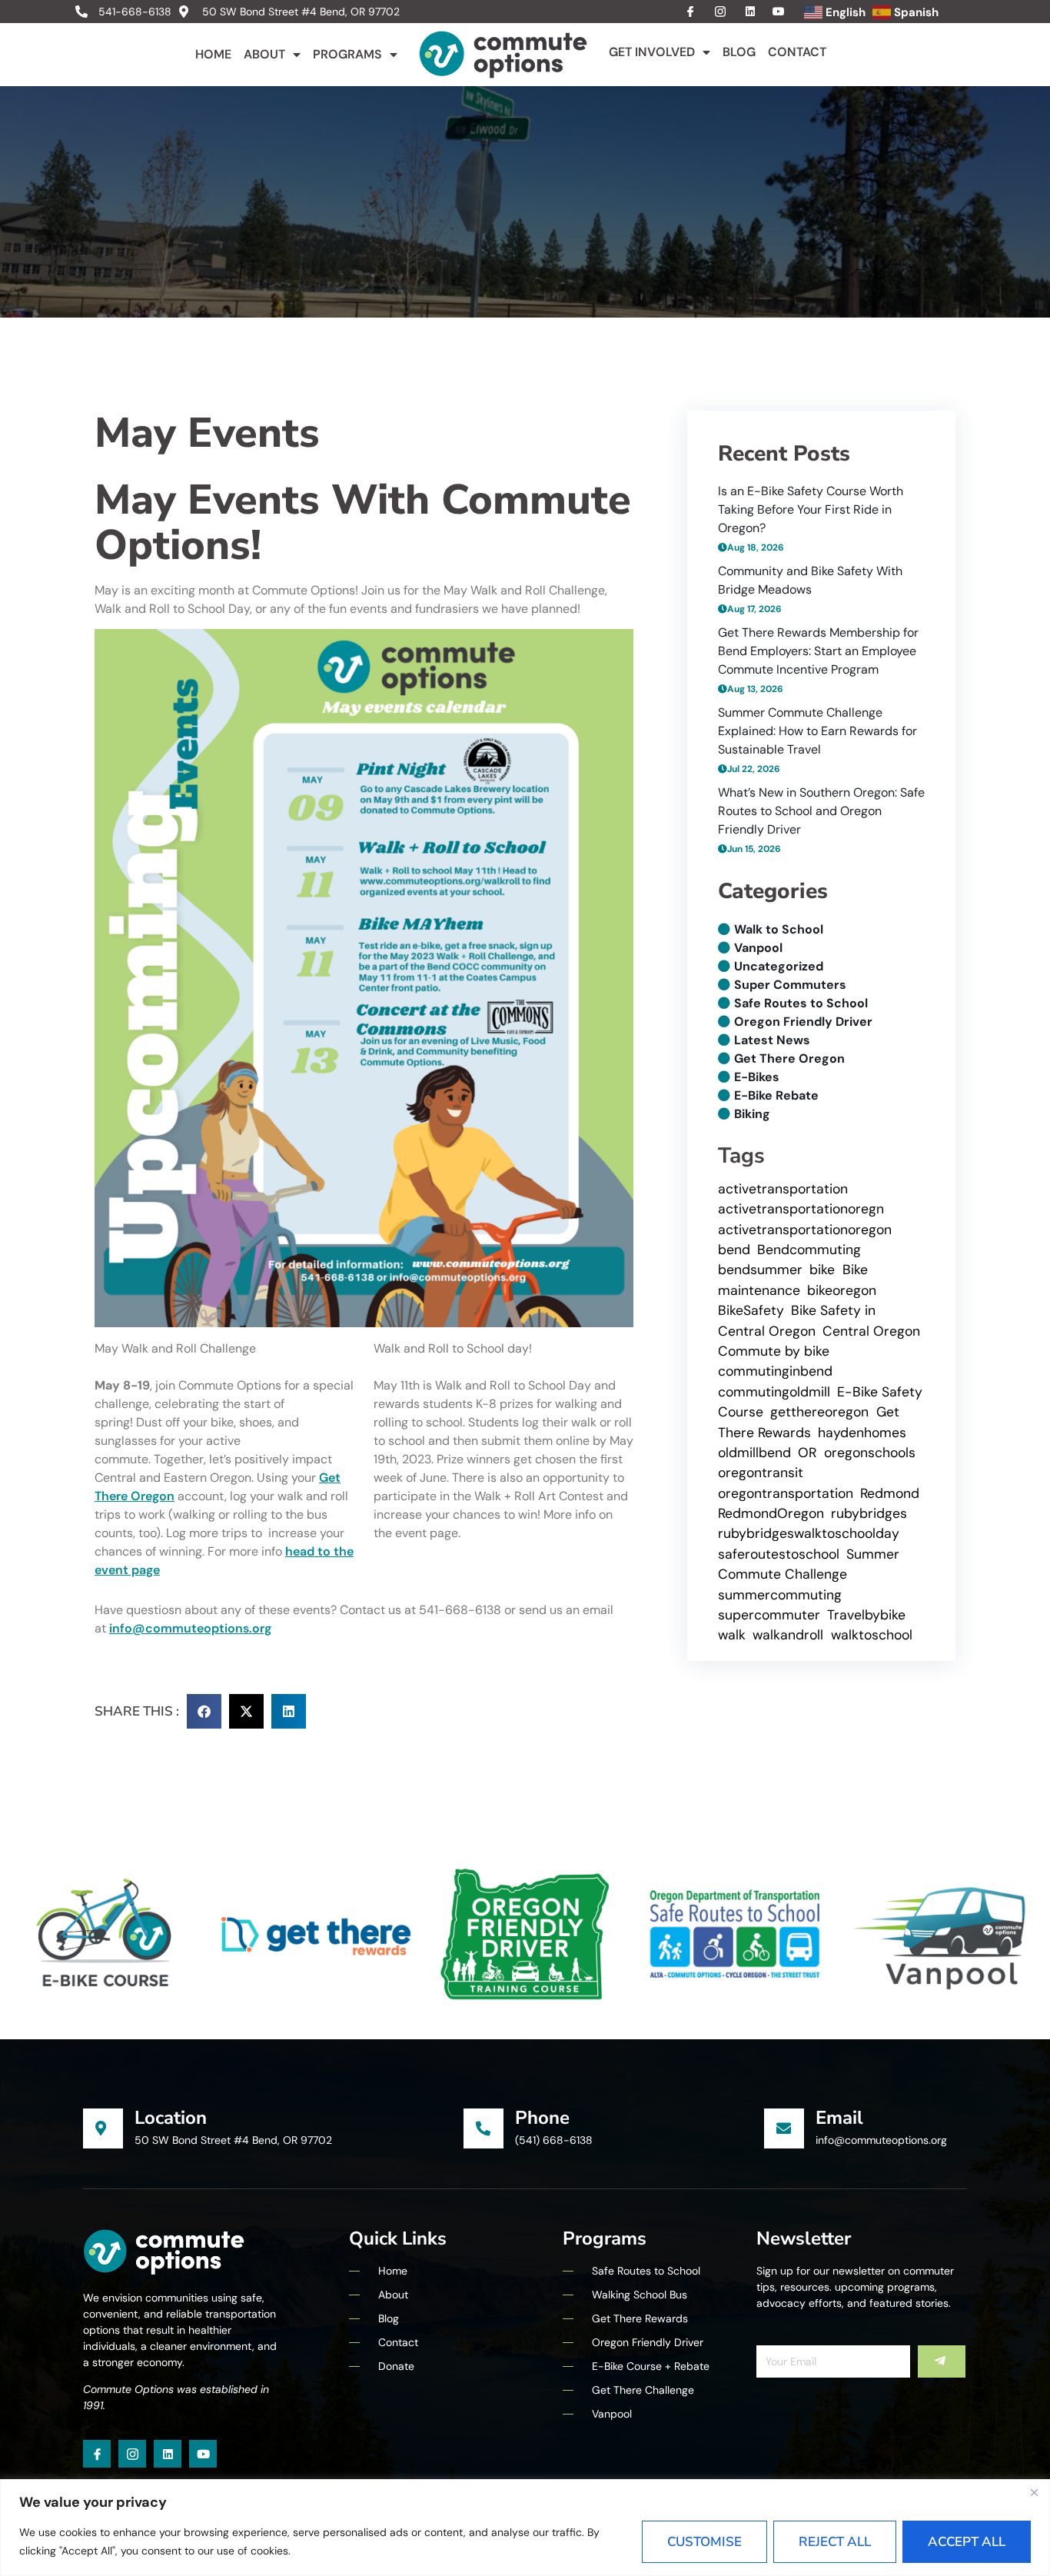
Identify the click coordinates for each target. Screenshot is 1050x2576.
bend (734, 1250)
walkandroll (788, 1635)
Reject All (835, 2542)
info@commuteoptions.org (190, 1628)
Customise (704, 2542)
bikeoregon (842, 1290)
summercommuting (780, 1595)
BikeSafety (751, 1310)
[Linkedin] (168, 2454)
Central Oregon (871, 1331)
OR (807, 1453)
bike (822, 1270)
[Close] (1034, 2492)
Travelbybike (866, 1615)
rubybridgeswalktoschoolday (809, 1533)
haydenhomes (862, 1433)
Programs (347, 54)
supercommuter (769, 1615)
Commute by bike (774, 1351)
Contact (797, 52)
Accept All (967, 2542)
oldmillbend (754, 1453)
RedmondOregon (771, 1513)
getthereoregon (819, 1412)
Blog (739, 52)
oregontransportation (786, 1493)
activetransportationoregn (801, 1209)
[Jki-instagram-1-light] (132, 2454)
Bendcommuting (809, 1250)
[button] (204, 1711)
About (264, 54)
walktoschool (872, 1635)
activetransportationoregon (805, 1230)
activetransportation (783, 1189)
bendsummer (760, 1270)
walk (732, 1635)
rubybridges (869, 1513)
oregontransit (761, 1473)
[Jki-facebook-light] (97, 2454)
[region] (525, 2528)
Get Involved (652, 52)
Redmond (890, 1493)
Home (213, 54)
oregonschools (870, 1453)
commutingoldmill (774, 1392)
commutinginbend (775, 1371)
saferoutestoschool (779, 1554)
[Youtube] (203, 2454)
